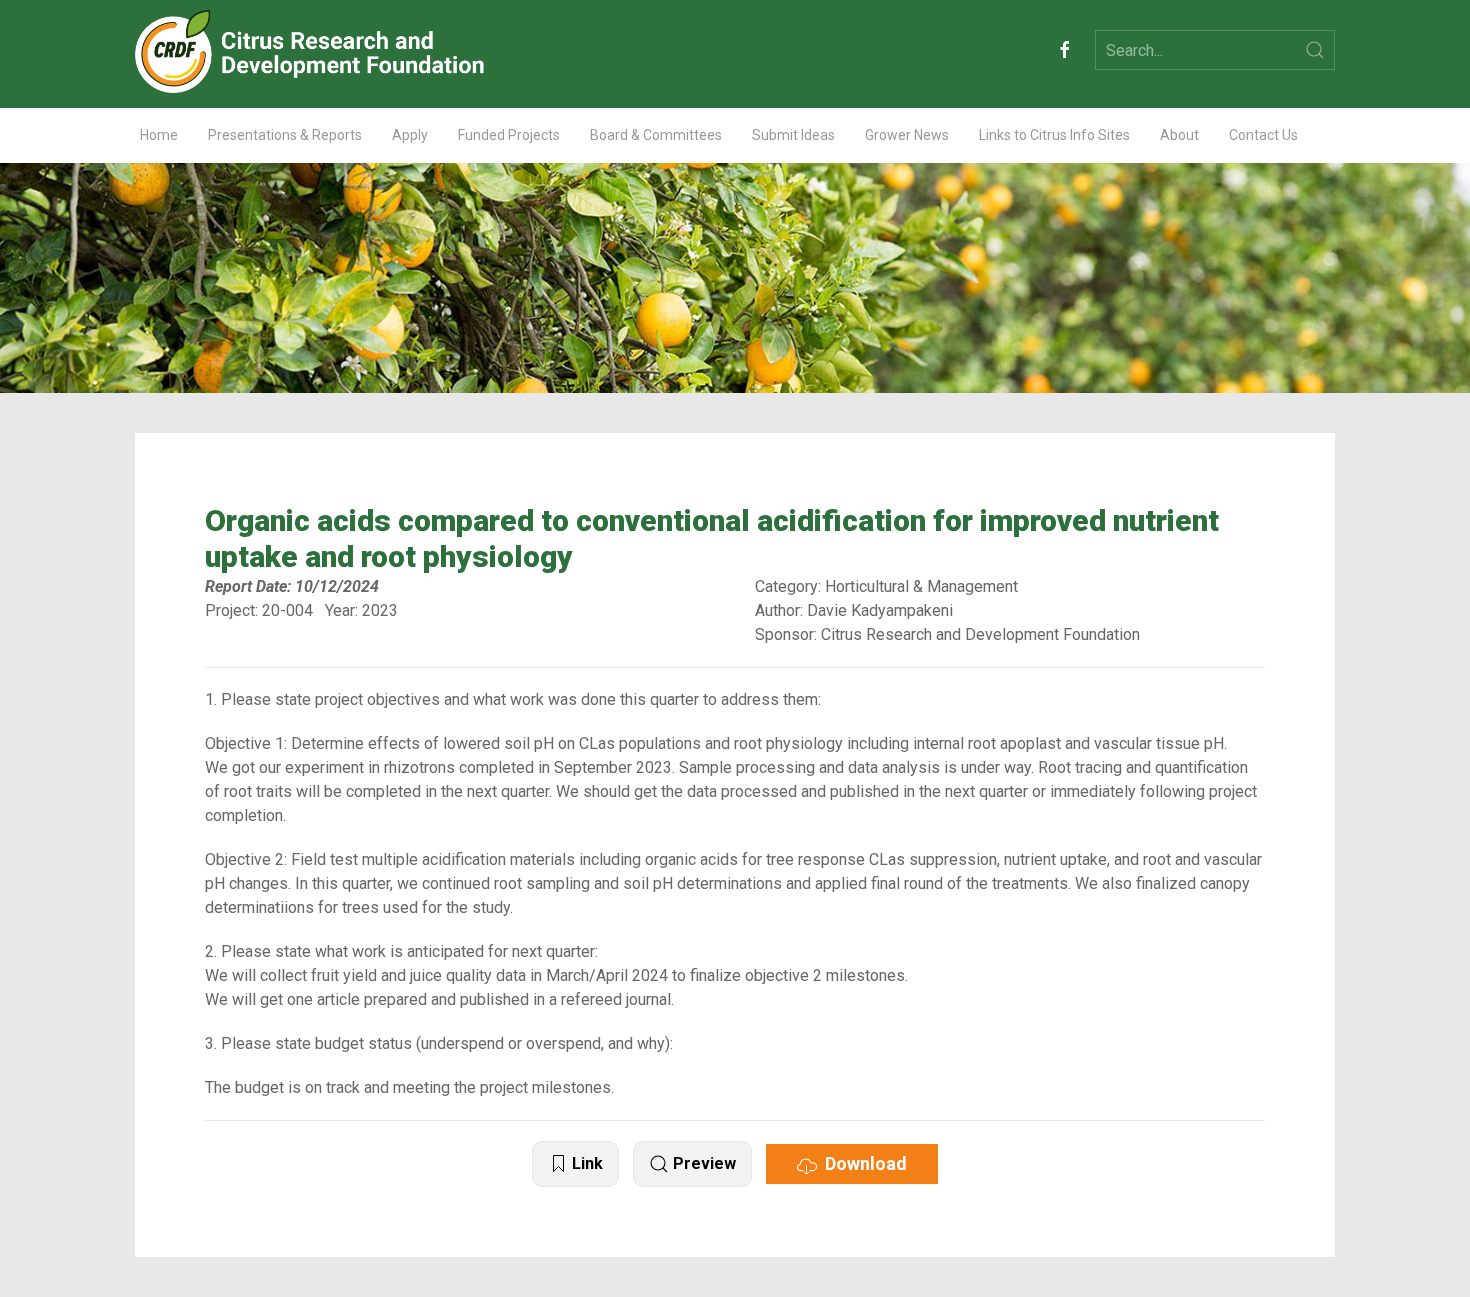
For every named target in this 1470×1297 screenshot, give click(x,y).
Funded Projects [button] (509, 135)
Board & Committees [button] (656, 135)
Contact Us (1263, 135)
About (1179, 135)
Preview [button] (702, 1163)
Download (862, 1163)
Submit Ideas (793, 135)
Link (585, 1163)
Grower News (907, 135)
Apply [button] (410, 135)
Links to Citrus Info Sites (1054, 135)
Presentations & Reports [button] (285, 135)
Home (159, 135)
